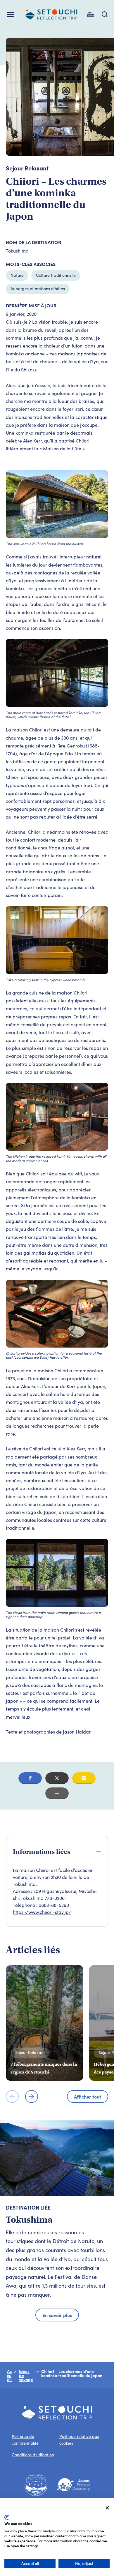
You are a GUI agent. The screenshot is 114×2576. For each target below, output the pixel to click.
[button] (30, 1778)
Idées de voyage (26, 2375)
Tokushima (17, 251)
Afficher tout (88, 2097)
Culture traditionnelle (56, 275)
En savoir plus (57, 2315)
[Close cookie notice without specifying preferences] (107, 2508)
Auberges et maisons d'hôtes (38, 289)
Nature (17, 275)
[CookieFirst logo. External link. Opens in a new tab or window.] (7, 2517)
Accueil (9, 2375)
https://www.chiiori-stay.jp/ (42, 1912)
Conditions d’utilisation (33, 2455)
